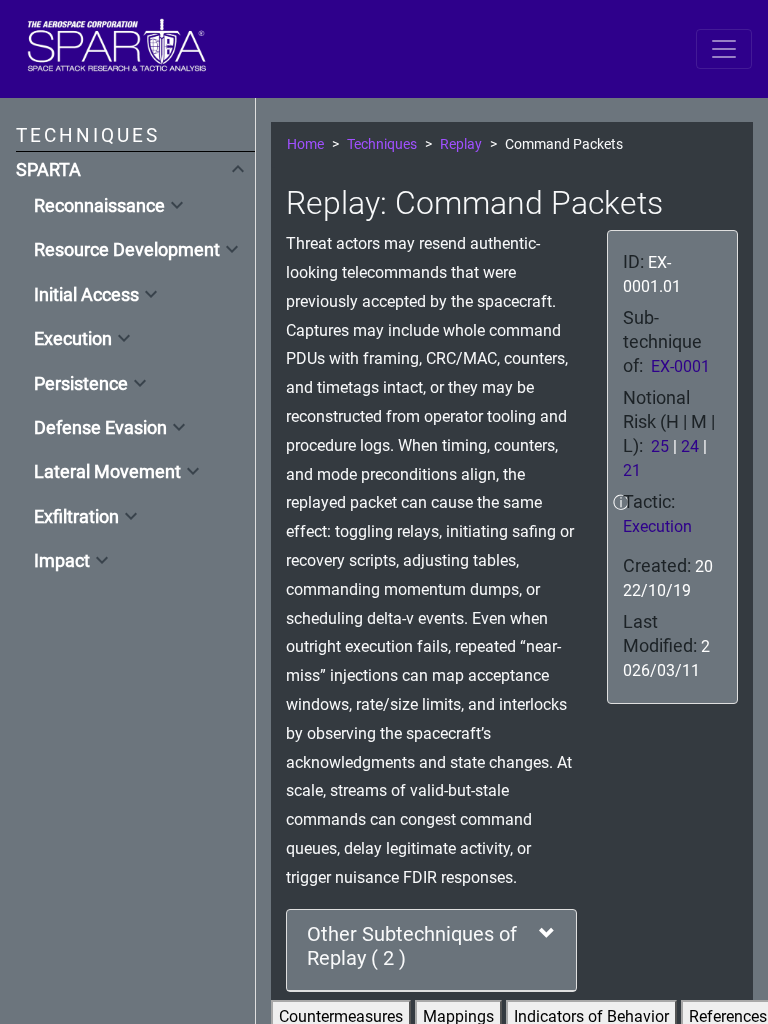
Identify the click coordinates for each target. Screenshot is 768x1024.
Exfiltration (76, 517)
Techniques (382, 144)
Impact (62, 561)
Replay (461, 144)
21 (632, 470)
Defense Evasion (100, 428)
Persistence (81, 384)
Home (305, 144)
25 (660, 446)
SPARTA (48, 170)
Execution (73, 339)
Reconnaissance (99, 206)
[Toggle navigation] (724, 49)
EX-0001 (680, 366)
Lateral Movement (107, 472)
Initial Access (86, 295)
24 (690, 446)
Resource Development (127, 250)
